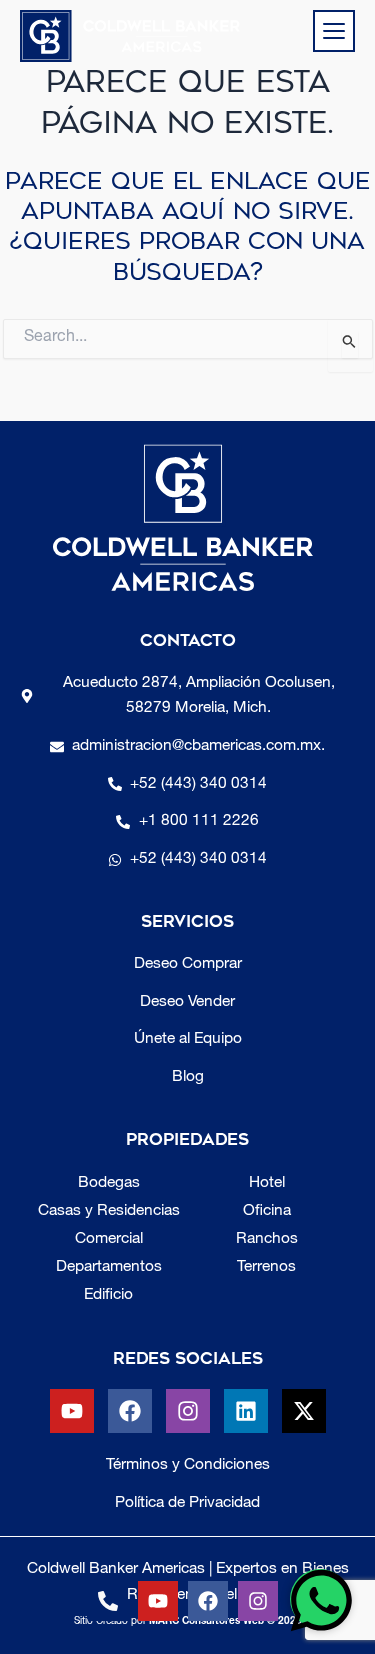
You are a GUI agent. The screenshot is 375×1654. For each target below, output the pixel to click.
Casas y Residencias (109, 1211)
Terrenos (266, 1267)
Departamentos (109, 1267)
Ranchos (267, 1239)
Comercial (109, 1239)
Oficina (267, 1211)
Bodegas (109, 1183)
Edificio (108, 1295)
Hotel (267, 1183)
